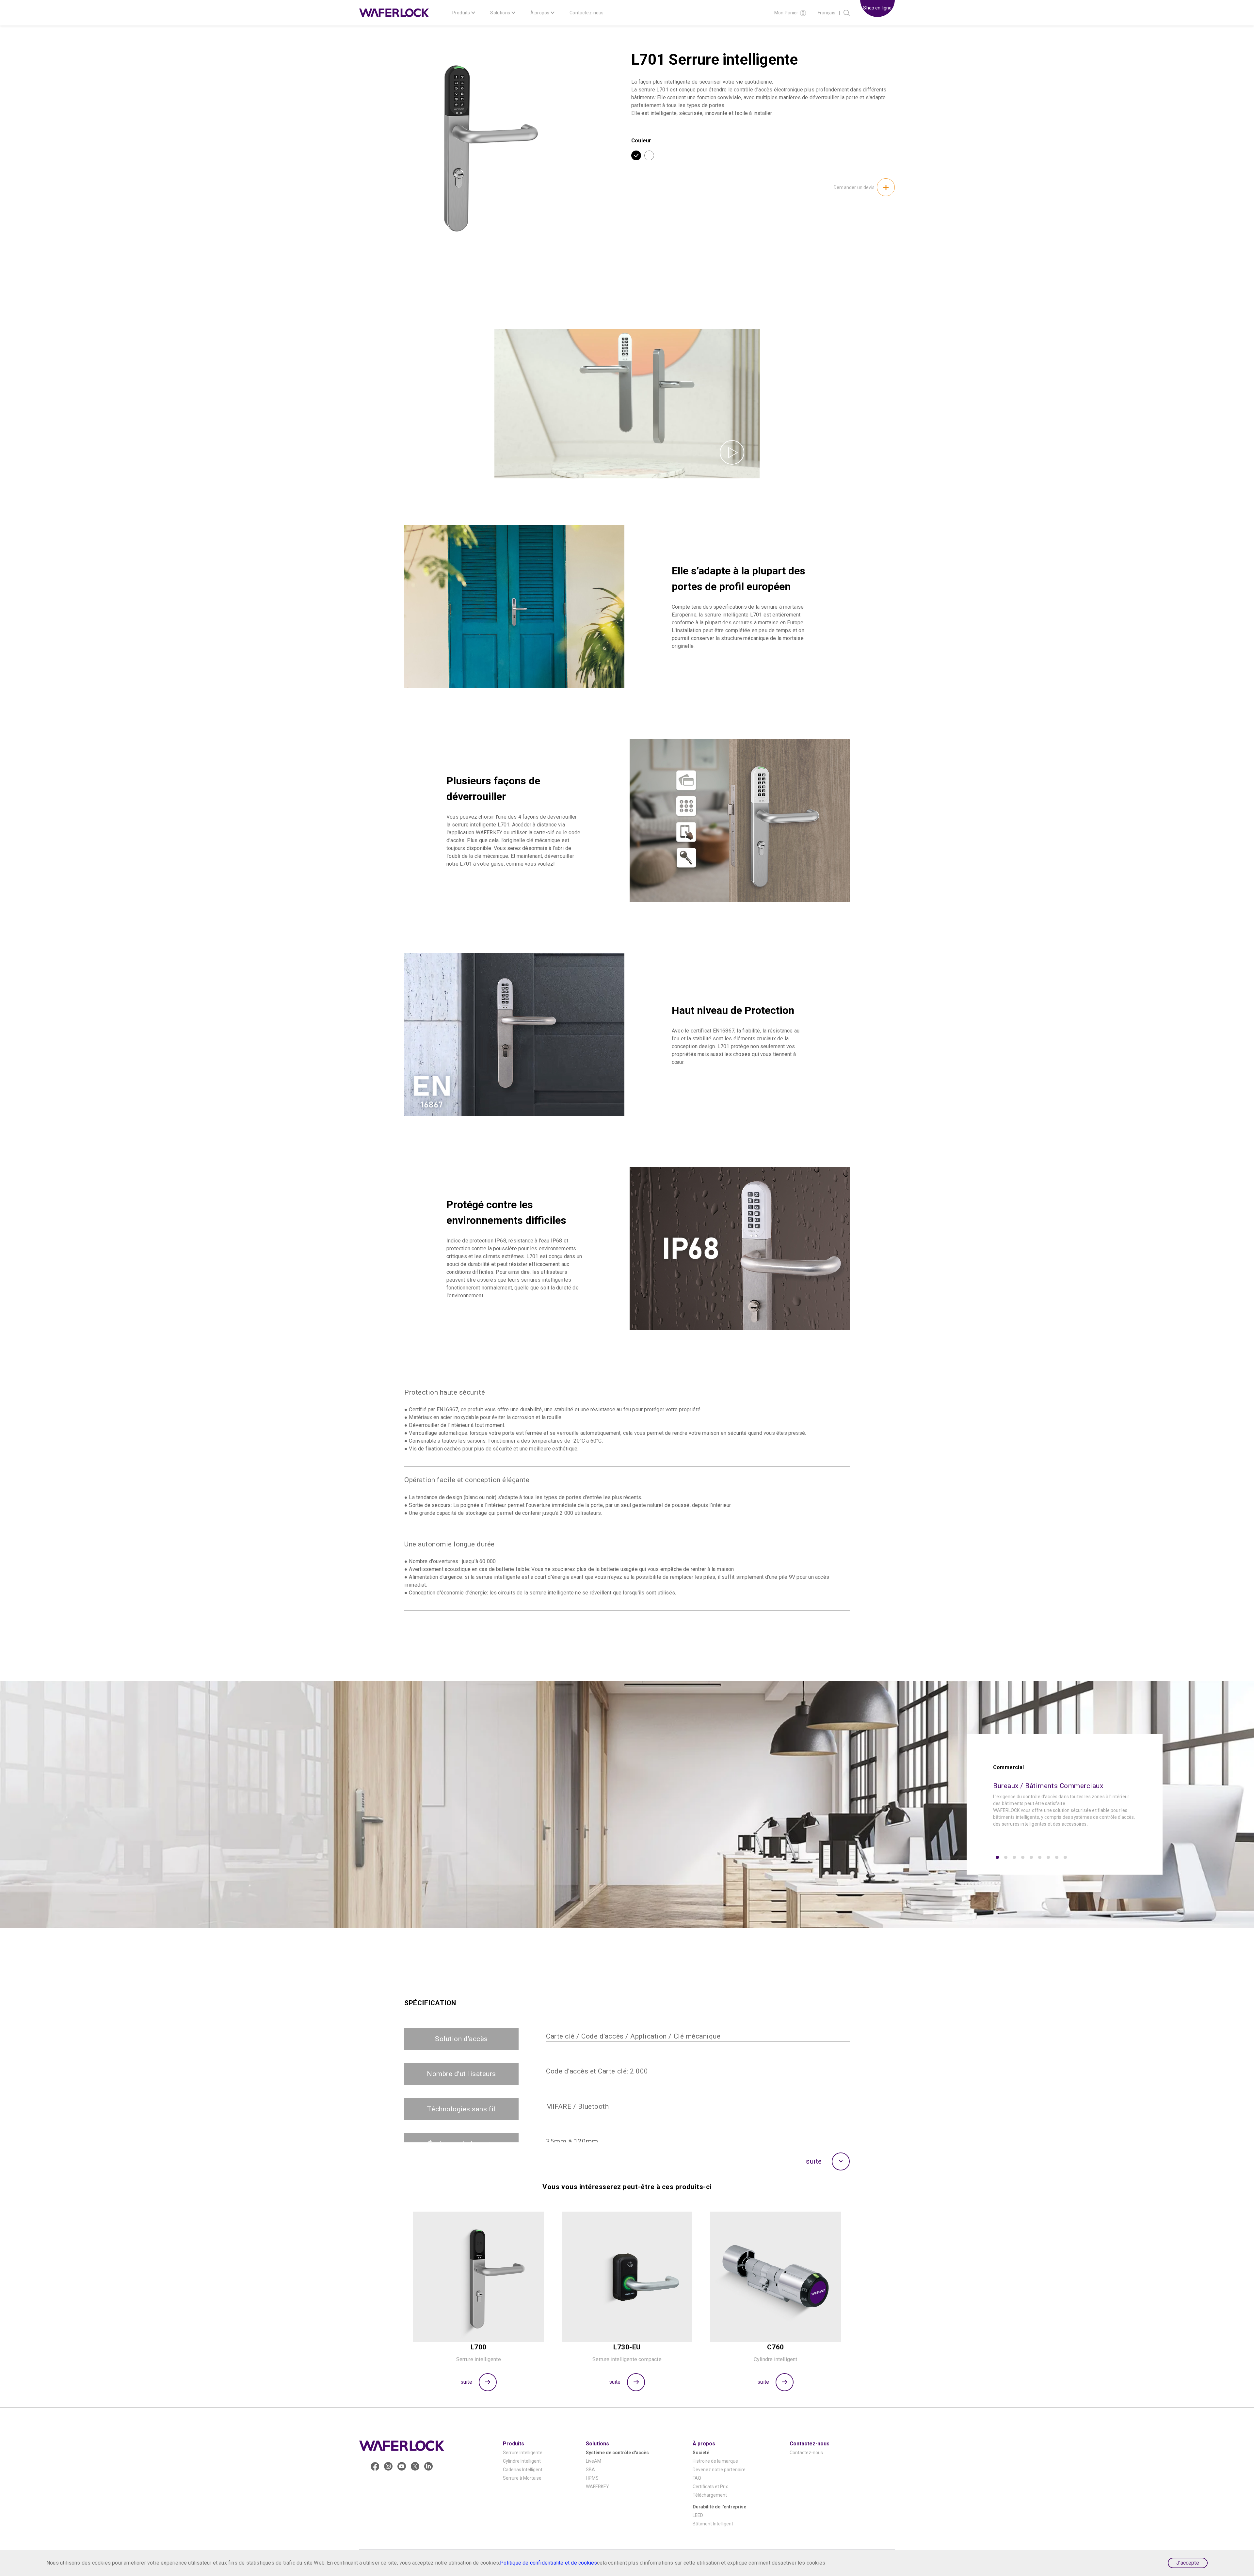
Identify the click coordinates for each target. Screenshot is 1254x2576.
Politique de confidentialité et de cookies (548, 2563)
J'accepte (1188, 2563)
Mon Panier (786, 13)
